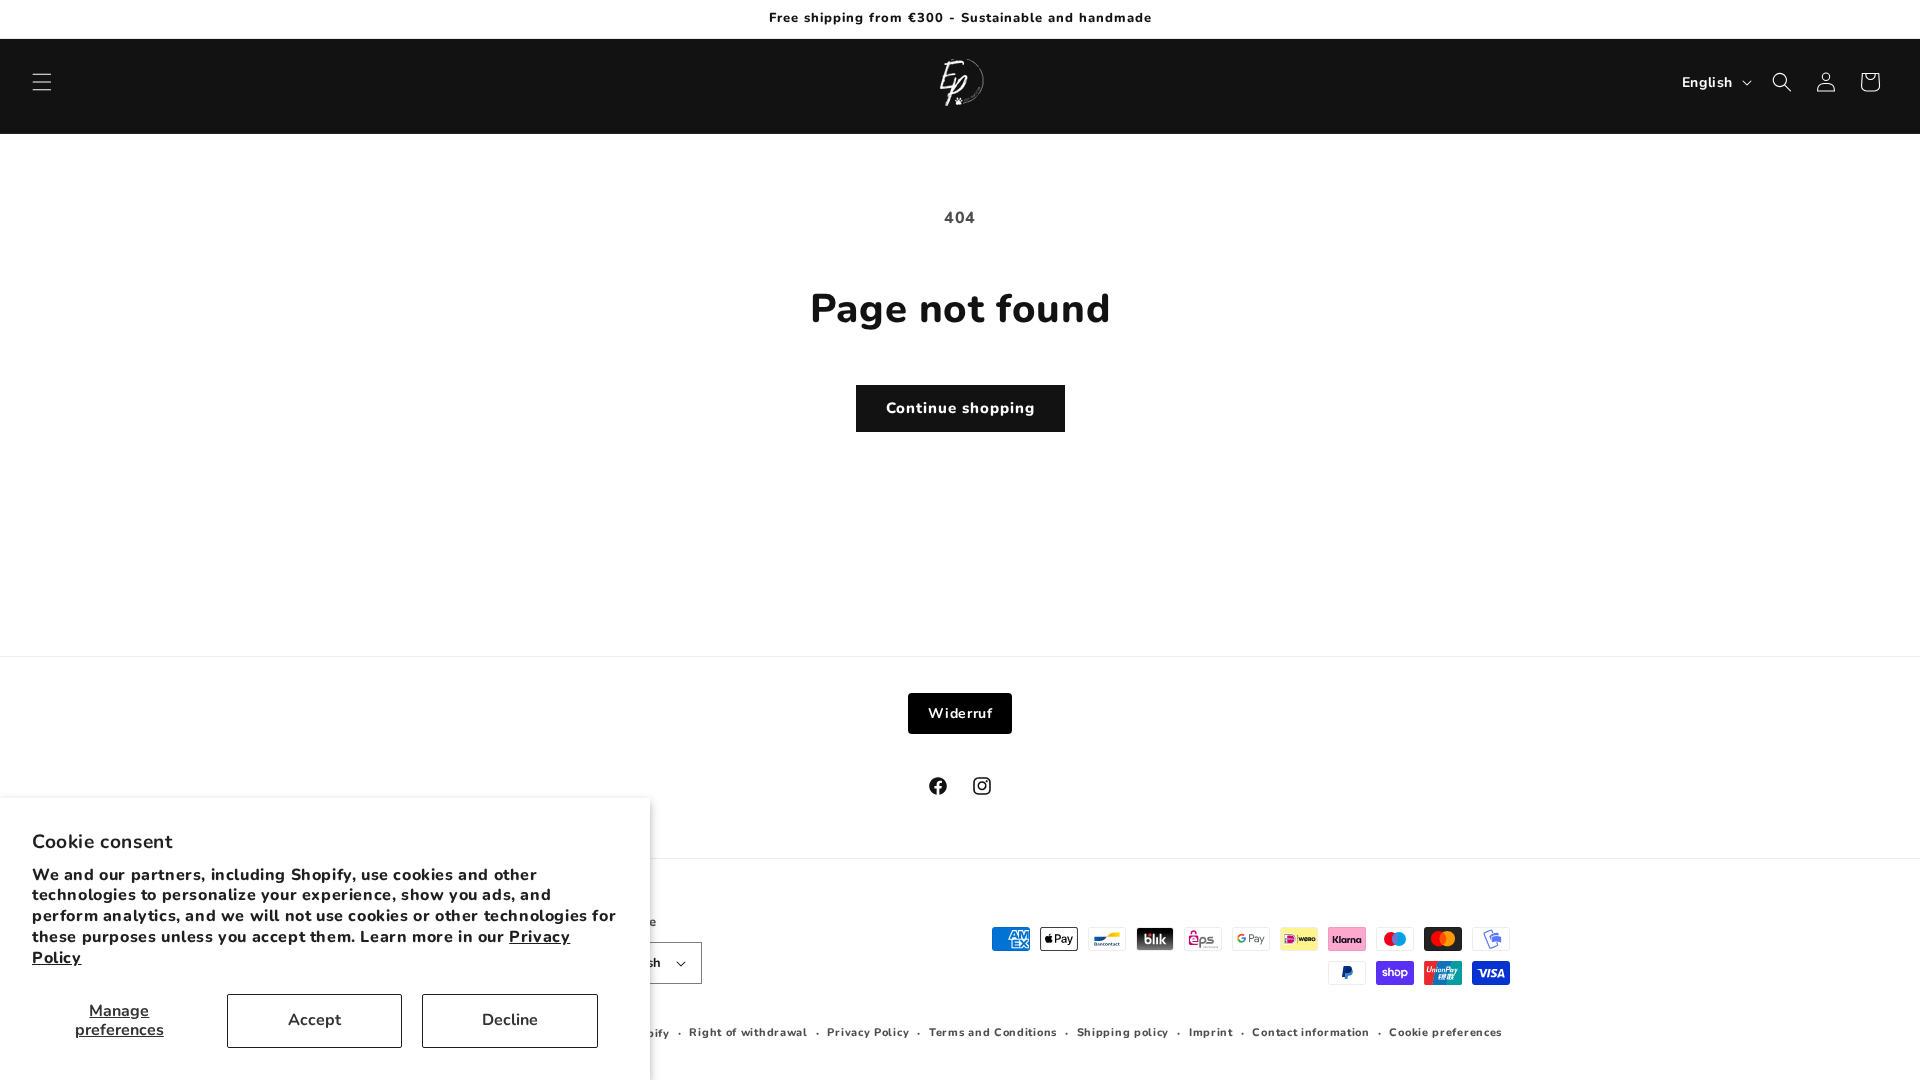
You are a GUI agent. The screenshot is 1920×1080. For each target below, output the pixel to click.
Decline (510, 1020)
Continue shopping (960, 408)
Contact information (1310, 1032)
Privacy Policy (868, 1032)
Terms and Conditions (993, 1032)
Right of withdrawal (748, 1032)
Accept (314, 1020)
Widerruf (960, 713)
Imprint (1211, 1032)
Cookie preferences (1445, 1032)
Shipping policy (1123, 1032)
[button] (42, 82)
